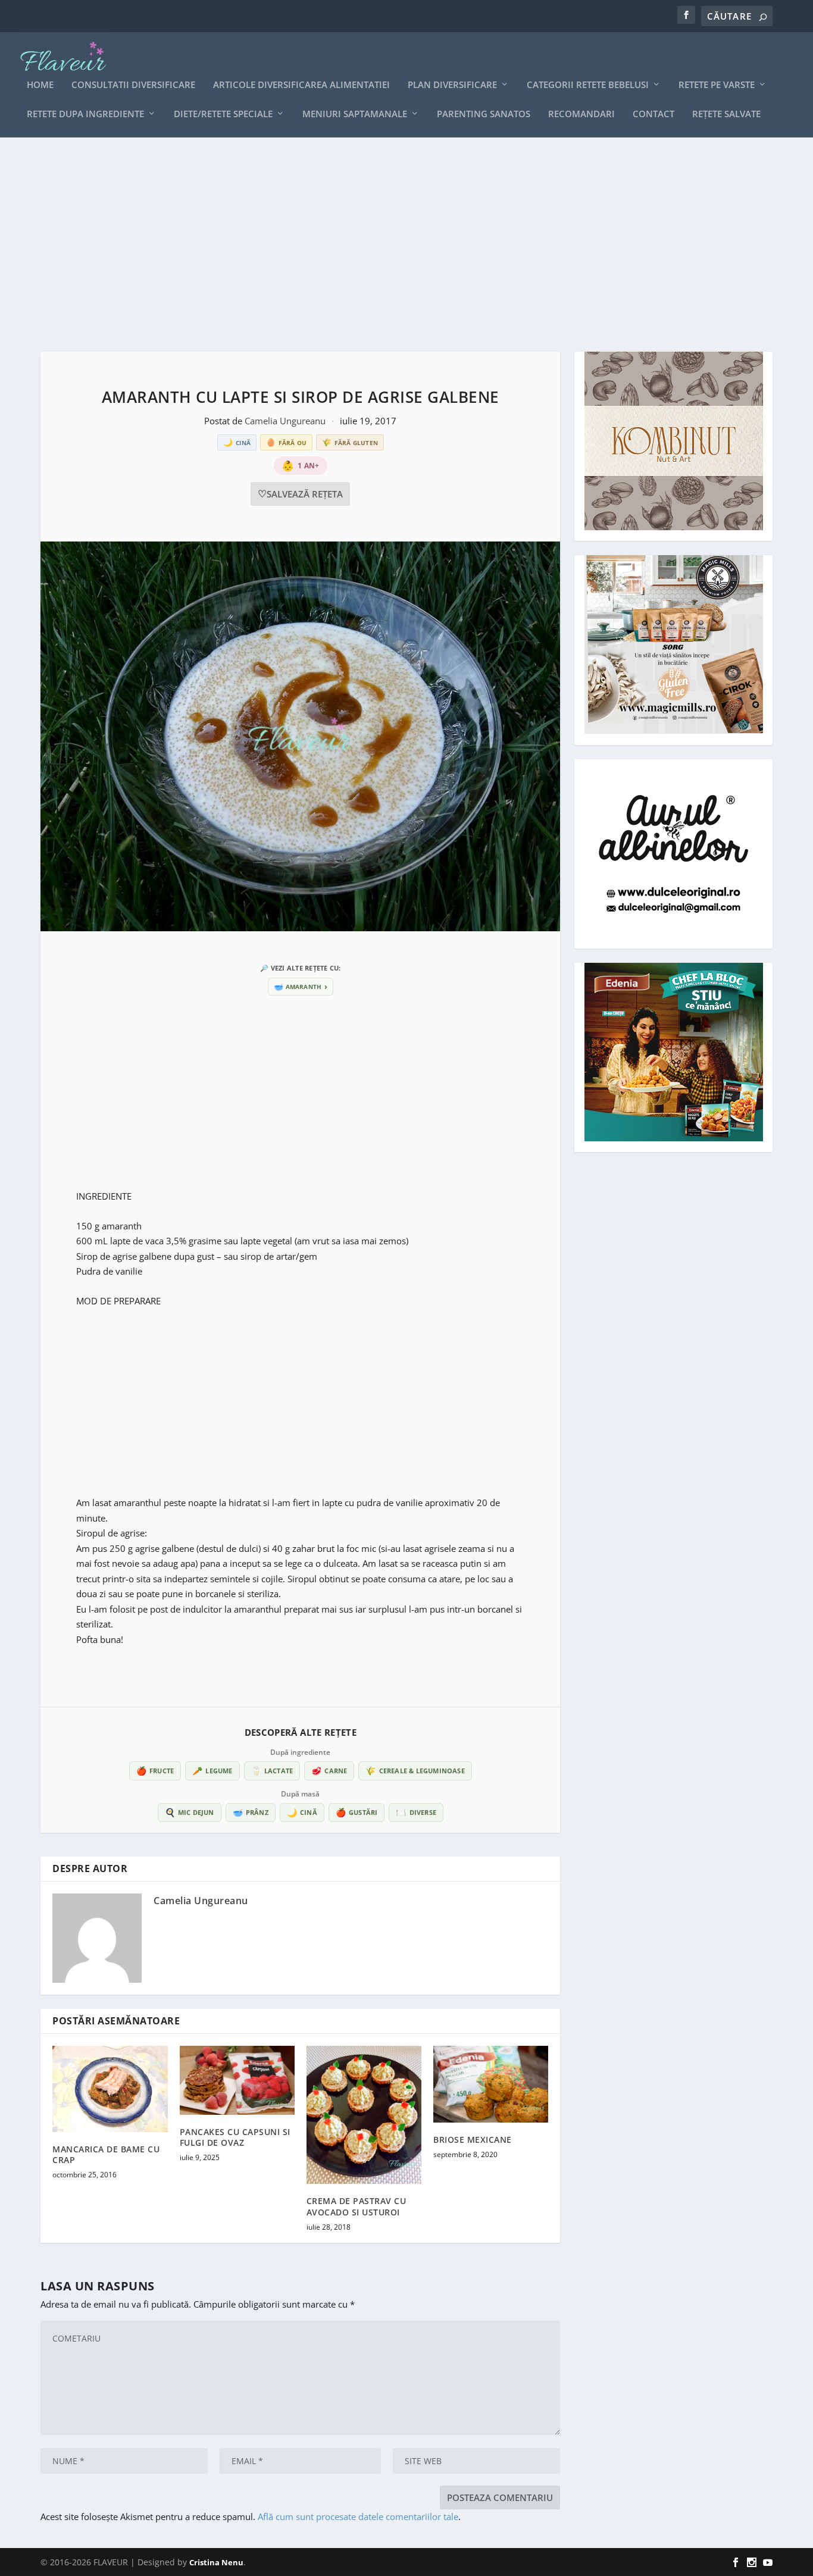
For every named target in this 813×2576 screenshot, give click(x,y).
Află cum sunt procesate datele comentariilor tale (358, 2516)
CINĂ (302, 1812)
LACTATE (272, 1771)
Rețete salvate (726, 114)
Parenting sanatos (484, 114)
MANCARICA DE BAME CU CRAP (106, 2154)
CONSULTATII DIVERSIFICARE (133, 85)
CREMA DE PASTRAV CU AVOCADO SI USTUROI (357, 2206)
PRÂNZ (251, 1812)
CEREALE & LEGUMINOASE (415, 1771)
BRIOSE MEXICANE (473, 2140)
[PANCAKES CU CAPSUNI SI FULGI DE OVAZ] (237, 2080)
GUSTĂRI (357, 1812)
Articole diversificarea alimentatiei (301, 85)
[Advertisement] (398, 245)
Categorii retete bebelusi (588, 85)
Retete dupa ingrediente (85, 114)
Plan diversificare (452, 85)
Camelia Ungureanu (286, 421)
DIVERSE (416, 1812)
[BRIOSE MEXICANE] (491, 2084)
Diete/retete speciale (223, 114)
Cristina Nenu (216, 2562)
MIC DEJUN (190, 1812)
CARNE (329, 1771)
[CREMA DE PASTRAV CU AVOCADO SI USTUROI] (364, 2115)
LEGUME (212, 1771)
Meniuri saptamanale (355, 114)
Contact (653, 114)
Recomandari (581, 114)
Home (40, 85)
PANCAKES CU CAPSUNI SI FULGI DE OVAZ (235, 2137)
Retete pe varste (717, 85)
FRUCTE (155, 1771)
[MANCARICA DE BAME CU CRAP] (110, 2089)
